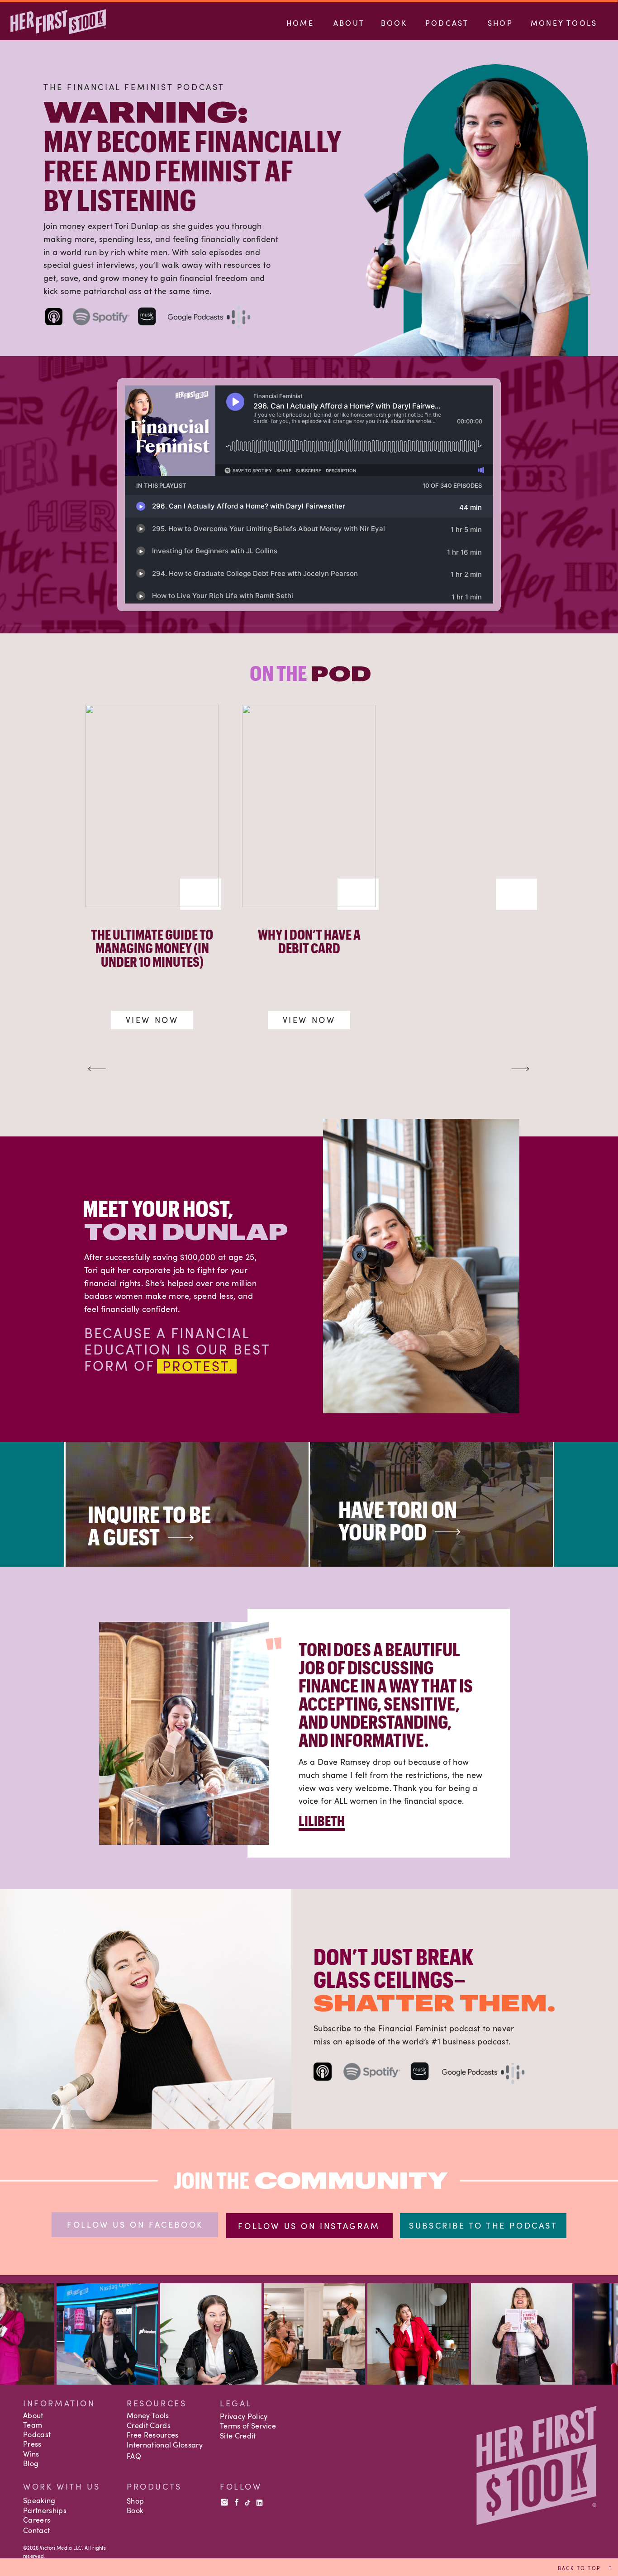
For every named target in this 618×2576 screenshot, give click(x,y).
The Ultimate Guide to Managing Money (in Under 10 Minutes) (152, 948)
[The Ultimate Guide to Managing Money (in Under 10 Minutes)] (152, 806)
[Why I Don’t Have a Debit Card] (309, 806)
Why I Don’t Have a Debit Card (309, 941)
